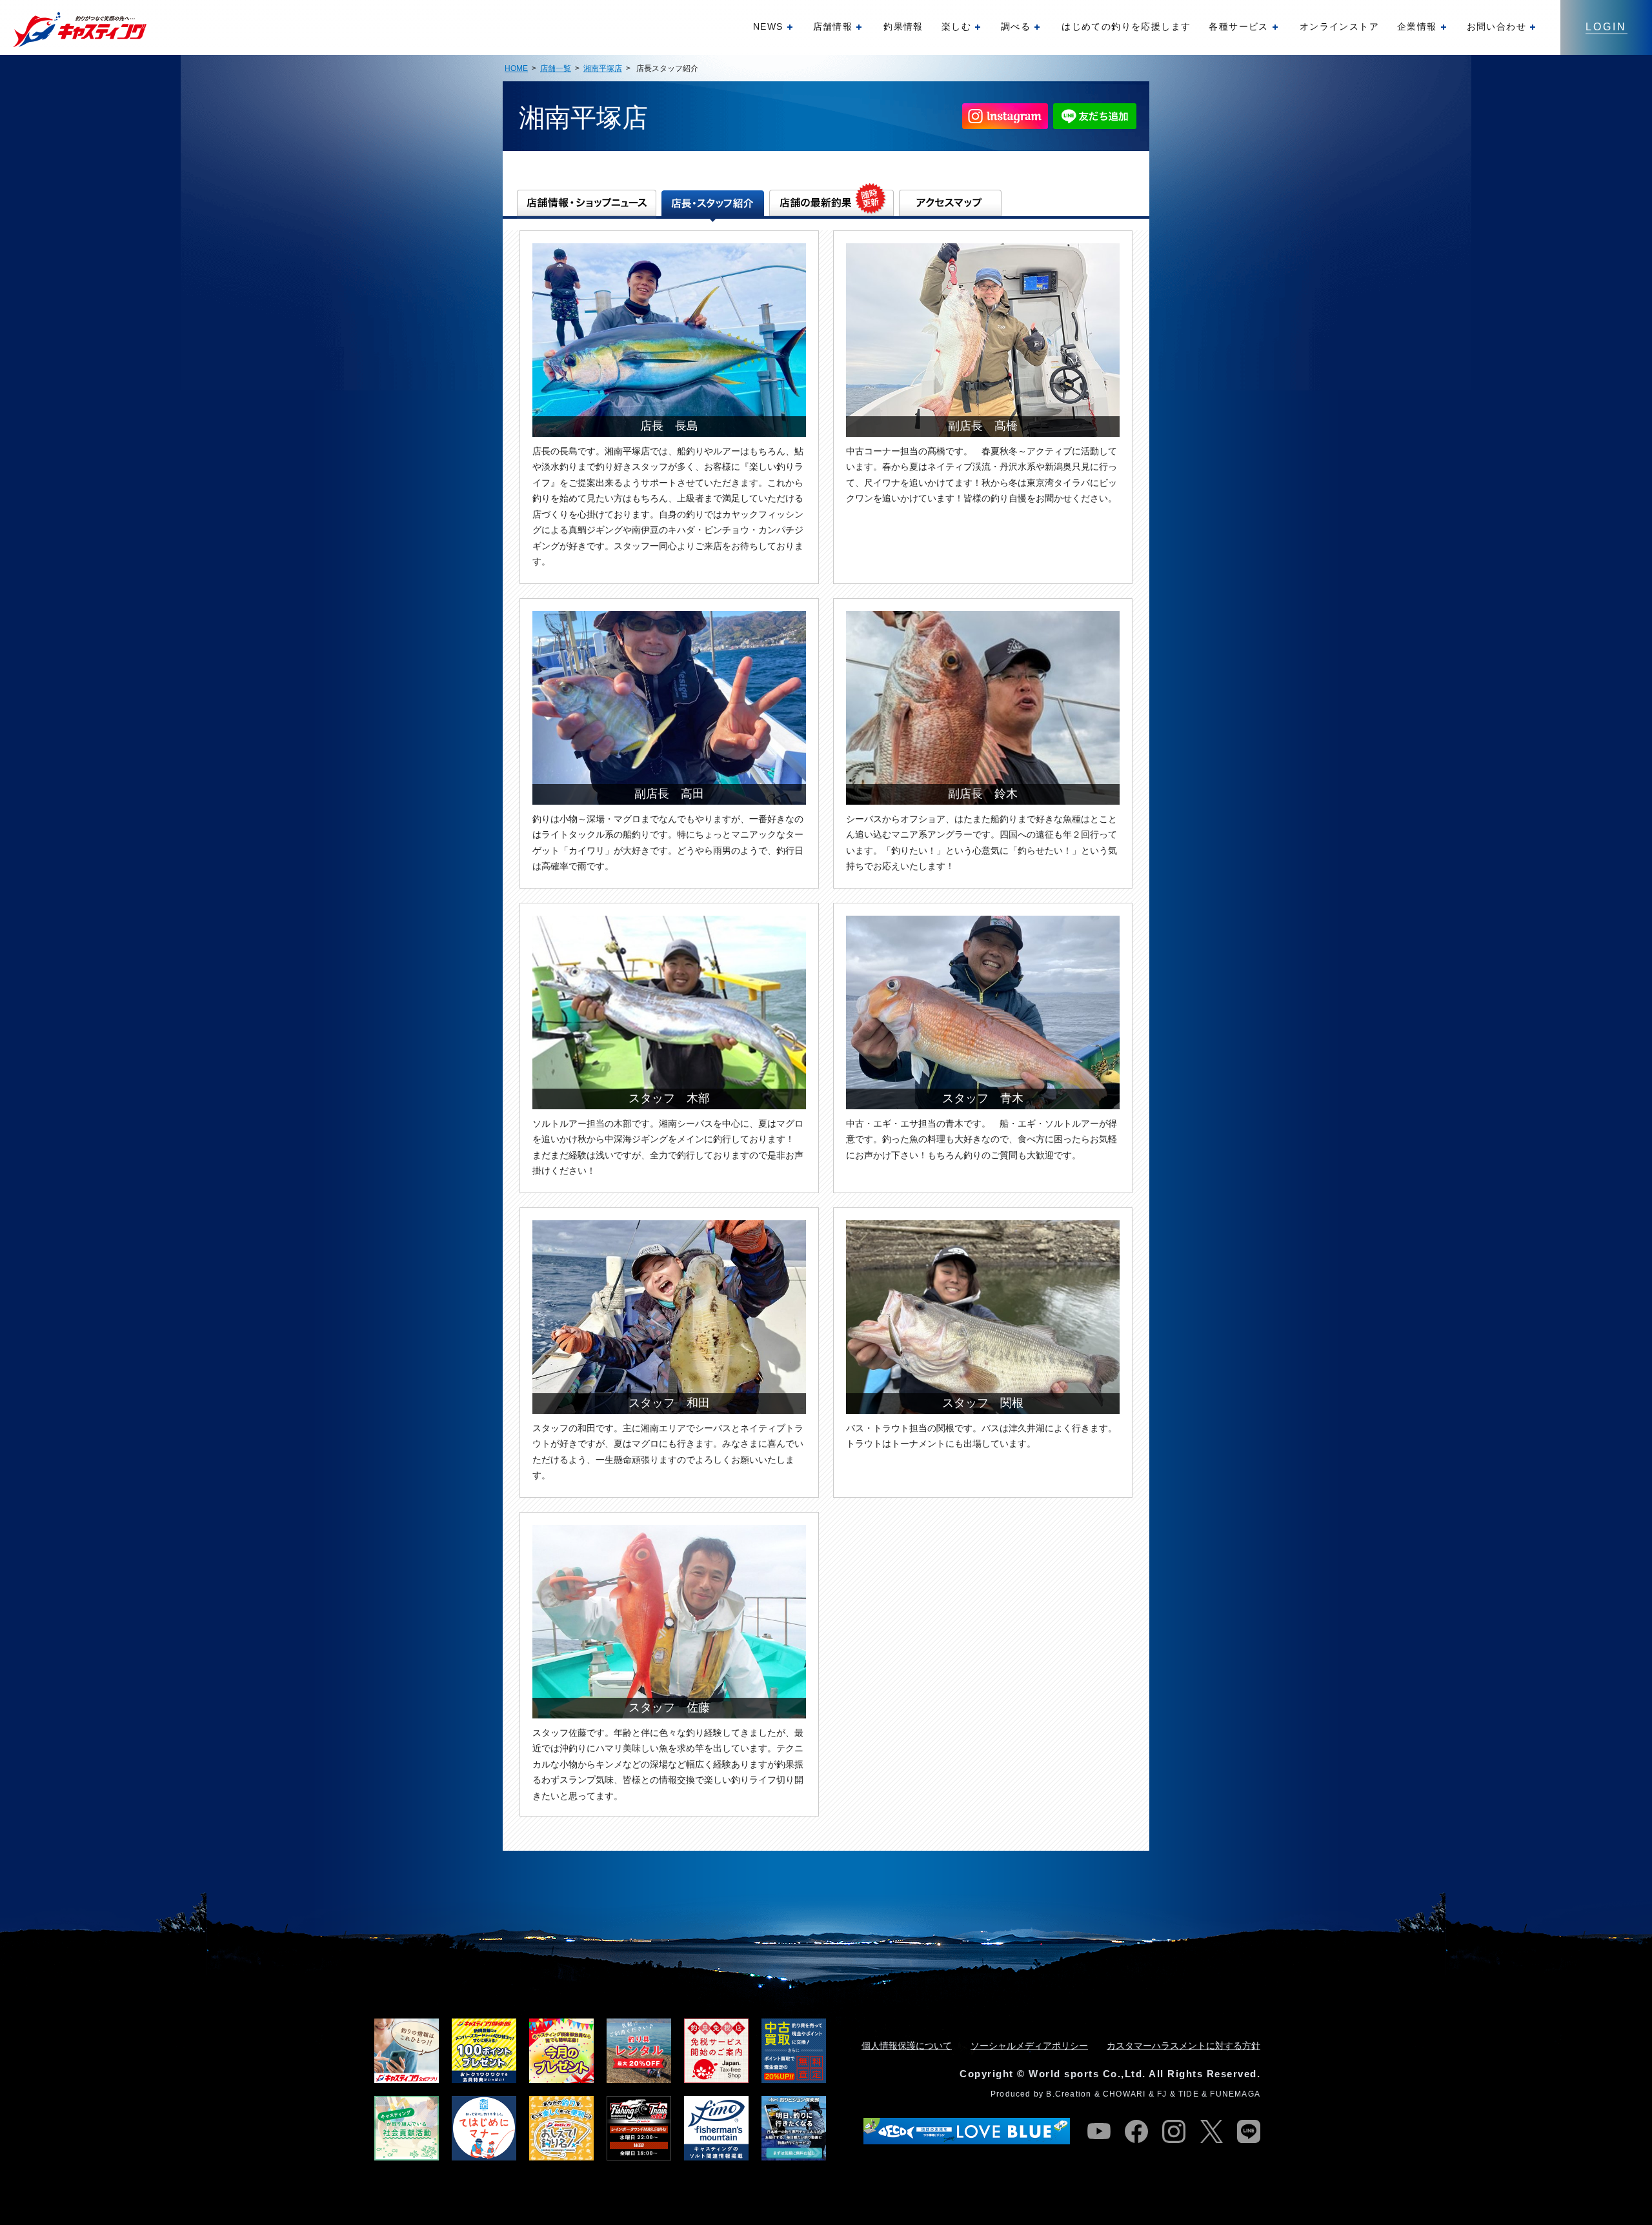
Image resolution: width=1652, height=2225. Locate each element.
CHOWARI (1124, 2094)
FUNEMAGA (1235, 2094)
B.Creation (1069, 2094)
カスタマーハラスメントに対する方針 (1184, 2046)
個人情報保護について (907, 2046)
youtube (1099, 2131)
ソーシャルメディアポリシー (1029, 2046)
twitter (1211, 2131)
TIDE (1189, 2094)
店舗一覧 (556, 68)
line (1249, 2131)
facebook (1136, 2131)
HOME (516, 68)
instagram (1174, 2131)
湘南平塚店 (603, 68)
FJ (1162, 2094)
